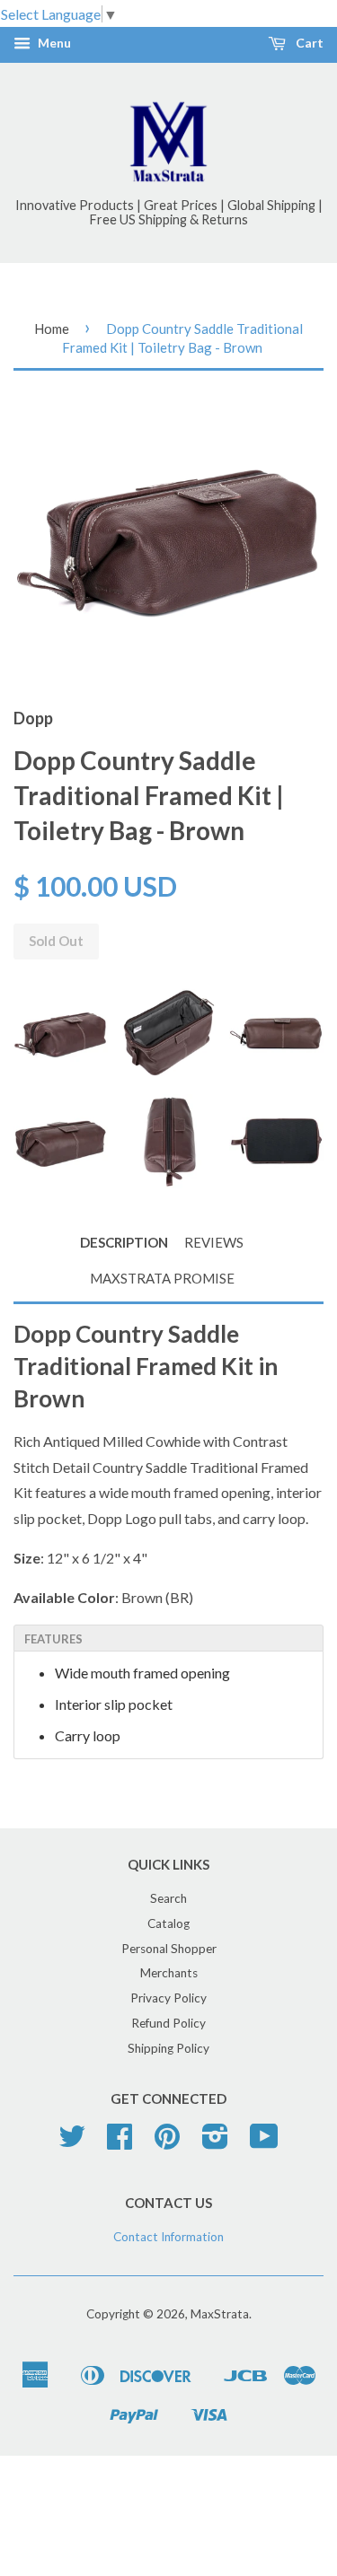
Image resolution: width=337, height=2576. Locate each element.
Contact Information (168, 2237)
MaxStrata (220, 2314)
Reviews (214, 1242)
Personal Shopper (169, 1949)
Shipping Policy (168, 2048)
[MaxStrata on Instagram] (215, 2142)
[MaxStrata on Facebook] (120, 2142)
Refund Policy (168, 2023)
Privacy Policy (168, 1998)
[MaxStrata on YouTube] (264, 2142)
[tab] (168, 1638)
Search (168, 1898)
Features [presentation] (53, 1639)
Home (52, 329)
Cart (308, 44)
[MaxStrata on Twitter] (72, 2142)
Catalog (168, 1923)
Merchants (169, 1973)
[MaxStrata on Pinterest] (167, 2142)
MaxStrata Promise (162, 1278)
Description (124, 1242)
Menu (53, 44)
